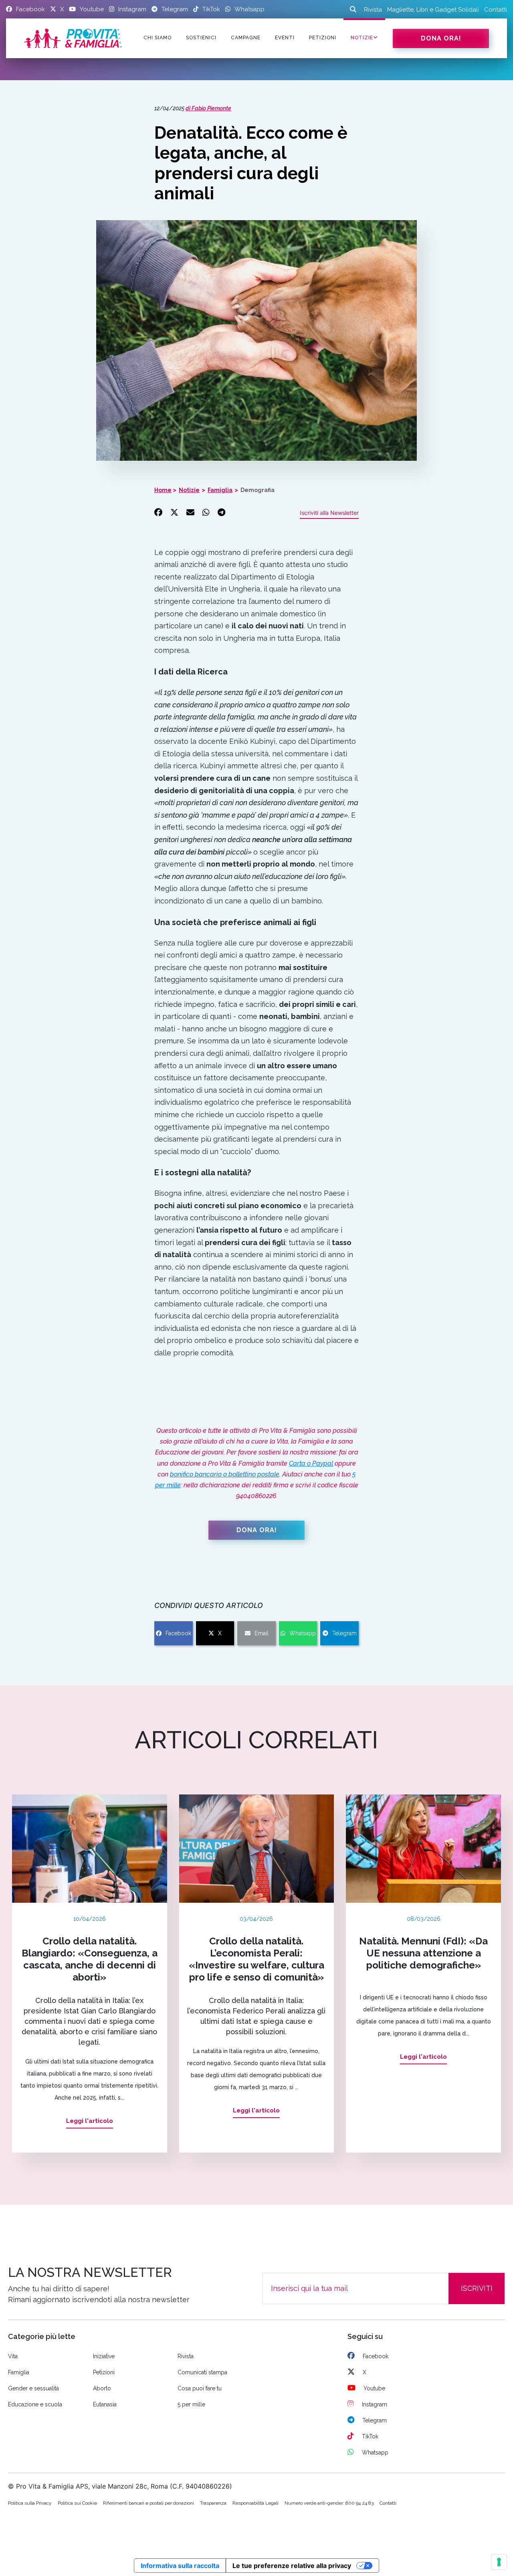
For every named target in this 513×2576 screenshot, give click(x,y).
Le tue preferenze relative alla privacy (292, 2566)
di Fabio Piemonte (208, 108)
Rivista (373, 10)
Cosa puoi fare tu (200, 2388)
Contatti (496, 10)
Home (163, 490)
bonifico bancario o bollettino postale (225, 1474)
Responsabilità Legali (255, 2503)
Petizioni (104, 2372)
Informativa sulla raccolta (180, 2566)
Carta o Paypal (311, 1463)
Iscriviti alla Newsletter (329, 513)
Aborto (102, 2388)
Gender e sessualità (33, 2388)
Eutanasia (105, 2404)
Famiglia (220, 490)
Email (262, 1633)
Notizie (362, 38)
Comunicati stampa (202, 2372)
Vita (13, 2356)
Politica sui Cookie (77, 2503)
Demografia (258, 490)
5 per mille (191, 2404)
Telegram (344, 1633)
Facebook (178, 1633)
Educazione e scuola (35, 2404)
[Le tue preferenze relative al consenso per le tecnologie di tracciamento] (499, 2562)
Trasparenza (213, 2503)
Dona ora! (441, 38)
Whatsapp (303, 1633)
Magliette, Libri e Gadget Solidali (433, 10)
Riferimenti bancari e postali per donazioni (148, 2503)
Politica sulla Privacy (30, 2503)
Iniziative (104, 2356)
